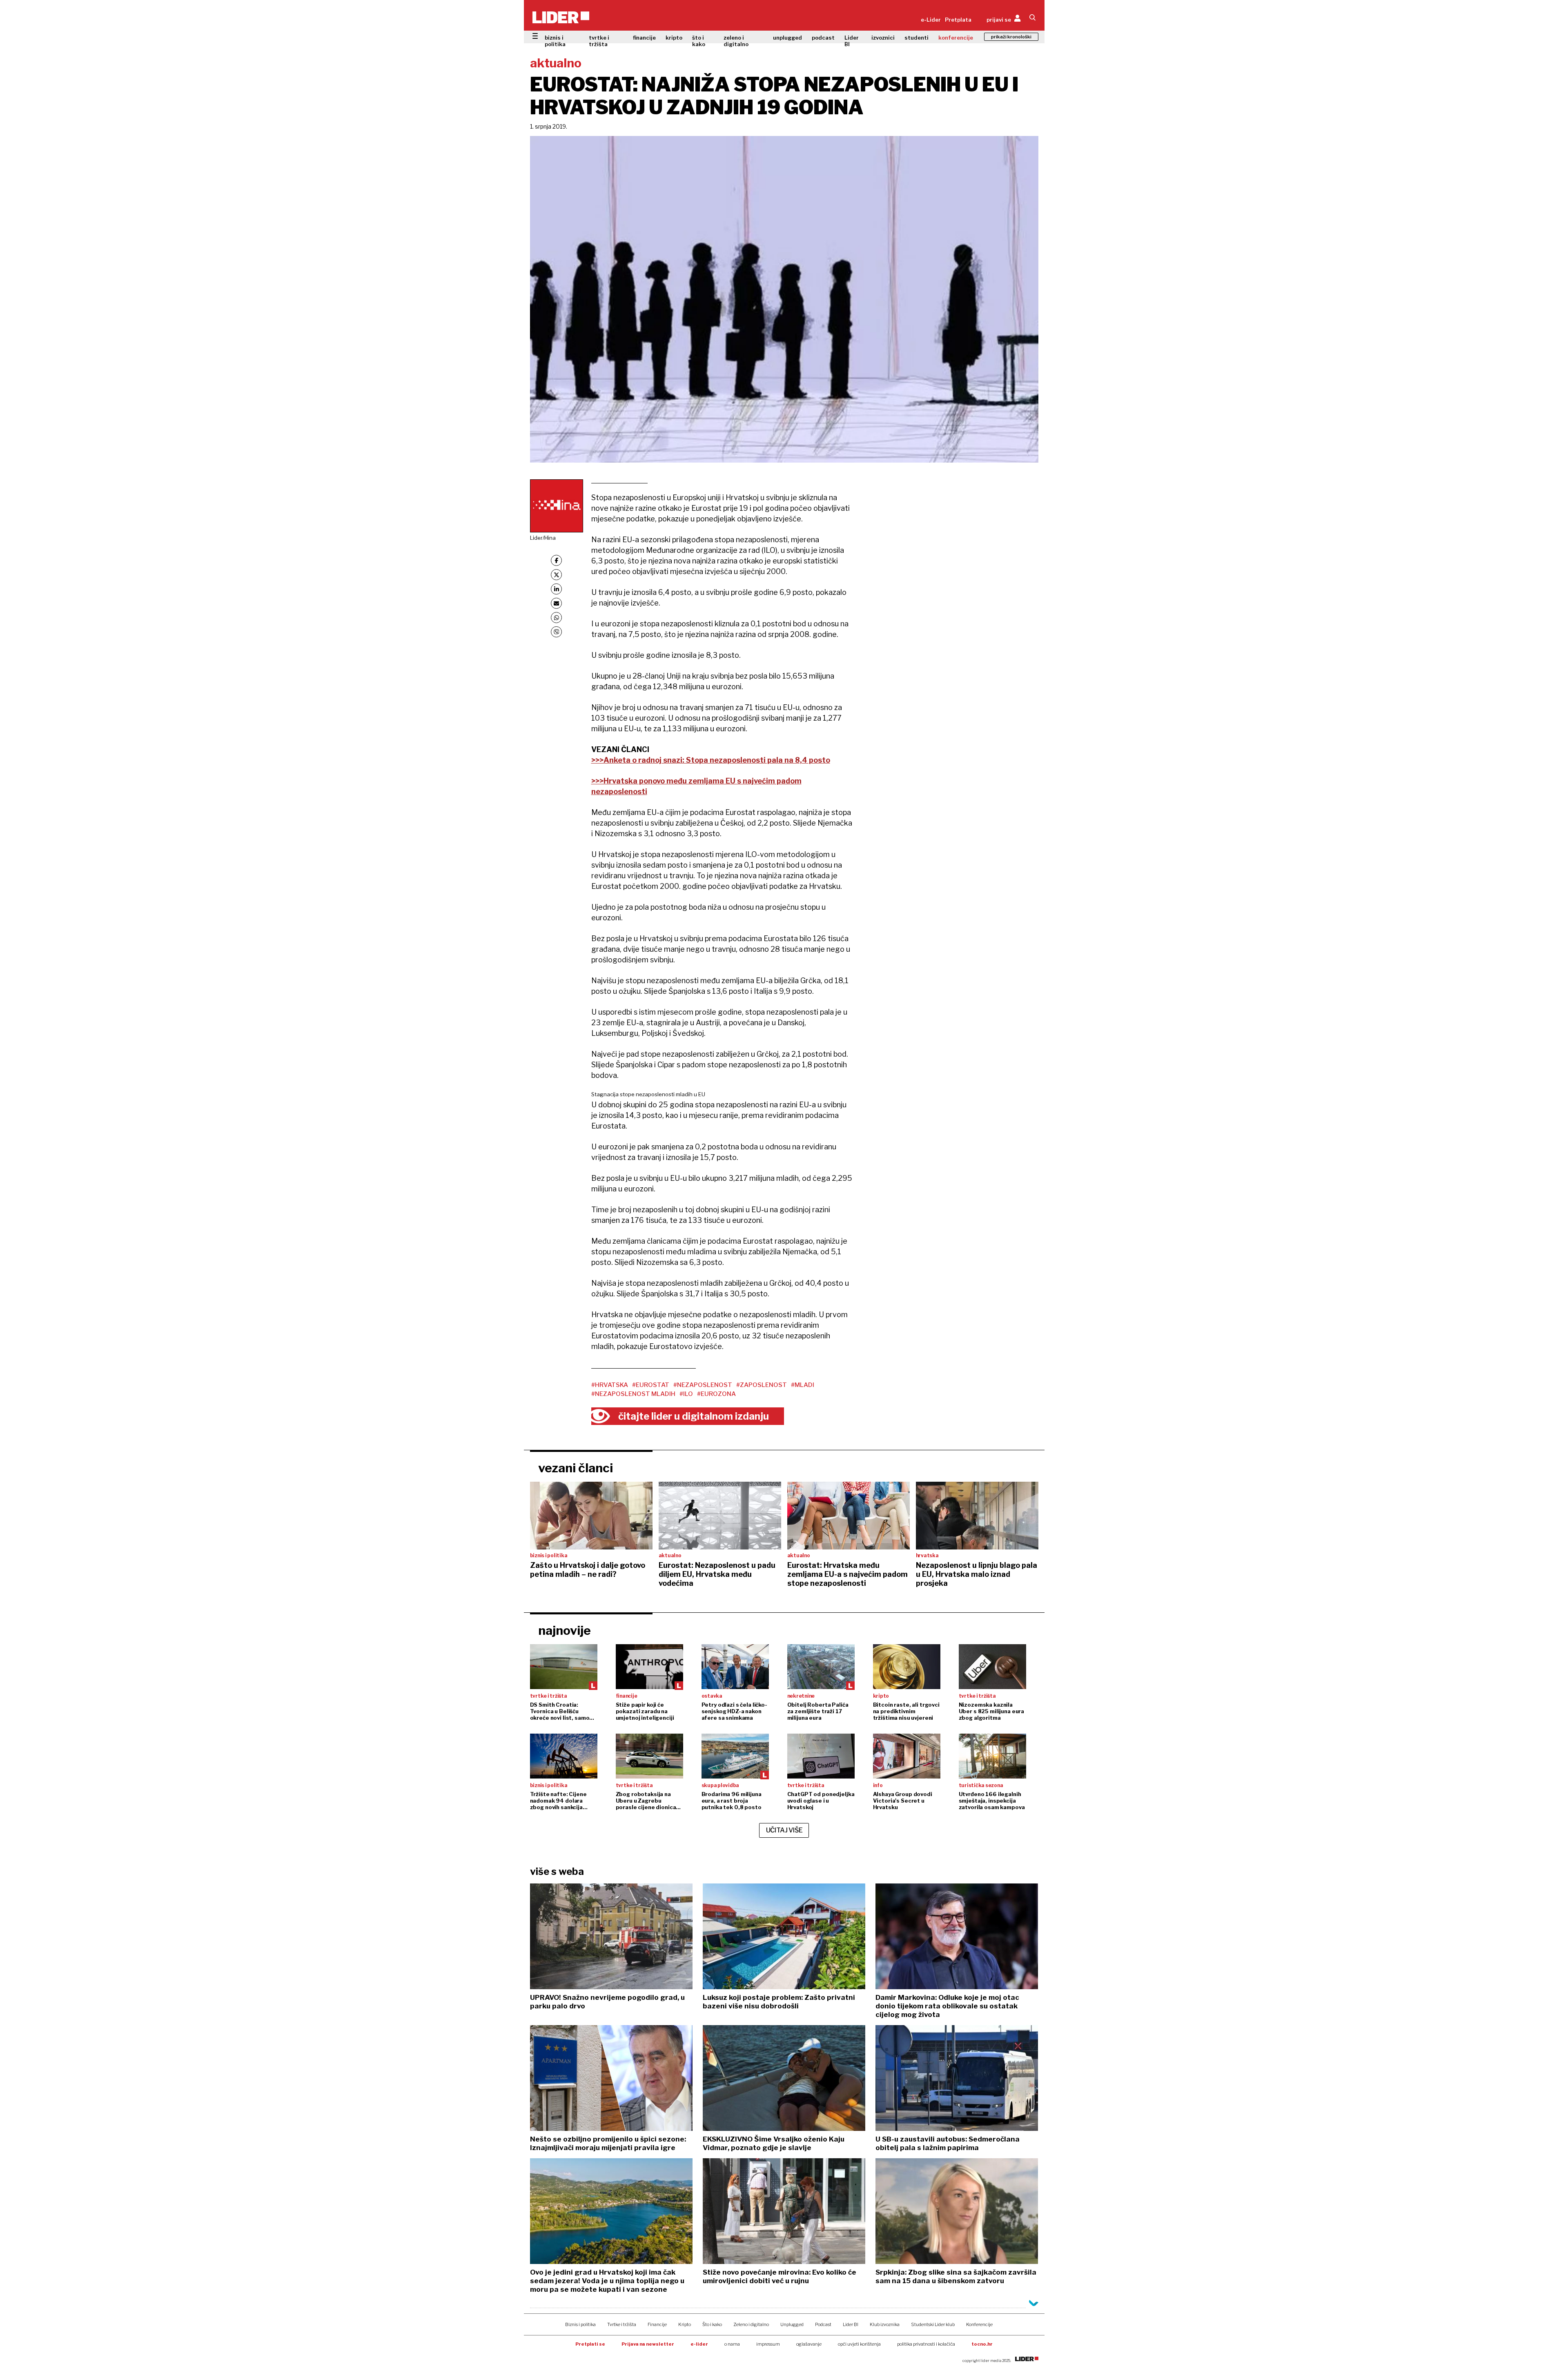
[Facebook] (556, 560)
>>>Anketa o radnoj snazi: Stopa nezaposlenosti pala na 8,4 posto (711, 760)
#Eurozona (716, 1394)
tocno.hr (982, 2344)
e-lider (699, 2344)
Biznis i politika (580, 2324)
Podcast (823, 2324)
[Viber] (556, 632)
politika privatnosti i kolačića (926, 2344)
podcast (823, 38)
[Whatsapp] (556, 618)
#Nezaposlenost (703, 1385)
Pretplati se (590, 2344)
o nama (732, 2344)
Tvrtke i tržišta (622, 2324)
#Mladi (803, 1385)
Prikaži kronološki (1011, 37)
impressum (768, 2344)
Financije (657, 2324)
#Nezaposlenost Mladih (633, 1394)
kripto (674, 38)
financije (644, 38)
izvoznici (883, 38)
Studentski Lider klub (933, 2324)
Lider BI (852, 41)
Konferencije (979, 2324)
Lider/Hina (543, 538)
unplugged (787, 38)
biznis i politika (555, 41)
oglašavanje (809, 2344)
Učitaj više (784, 1830)
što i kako (699, 41)
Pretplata (958, 20)
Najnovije (565, 1630)
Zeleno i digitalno (751, 2324)
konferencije (956, 38)
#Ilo (686, 1394)
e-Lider (931, 20)
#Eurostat (651, 1385)
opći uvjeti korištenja (859, 2344)
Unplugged (792, 2324)
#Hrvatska (610, 1385)
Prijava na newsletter (648, 2344)
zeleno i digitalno (736, 41)
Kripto (685, 2324)
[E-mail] (556, 603)
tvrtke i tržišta (599, 41)
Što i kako (712, 2324)
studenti (917, 38)
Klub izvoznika (885, 2324)
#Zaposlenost (762, 1385)
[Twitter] (556, 575)
